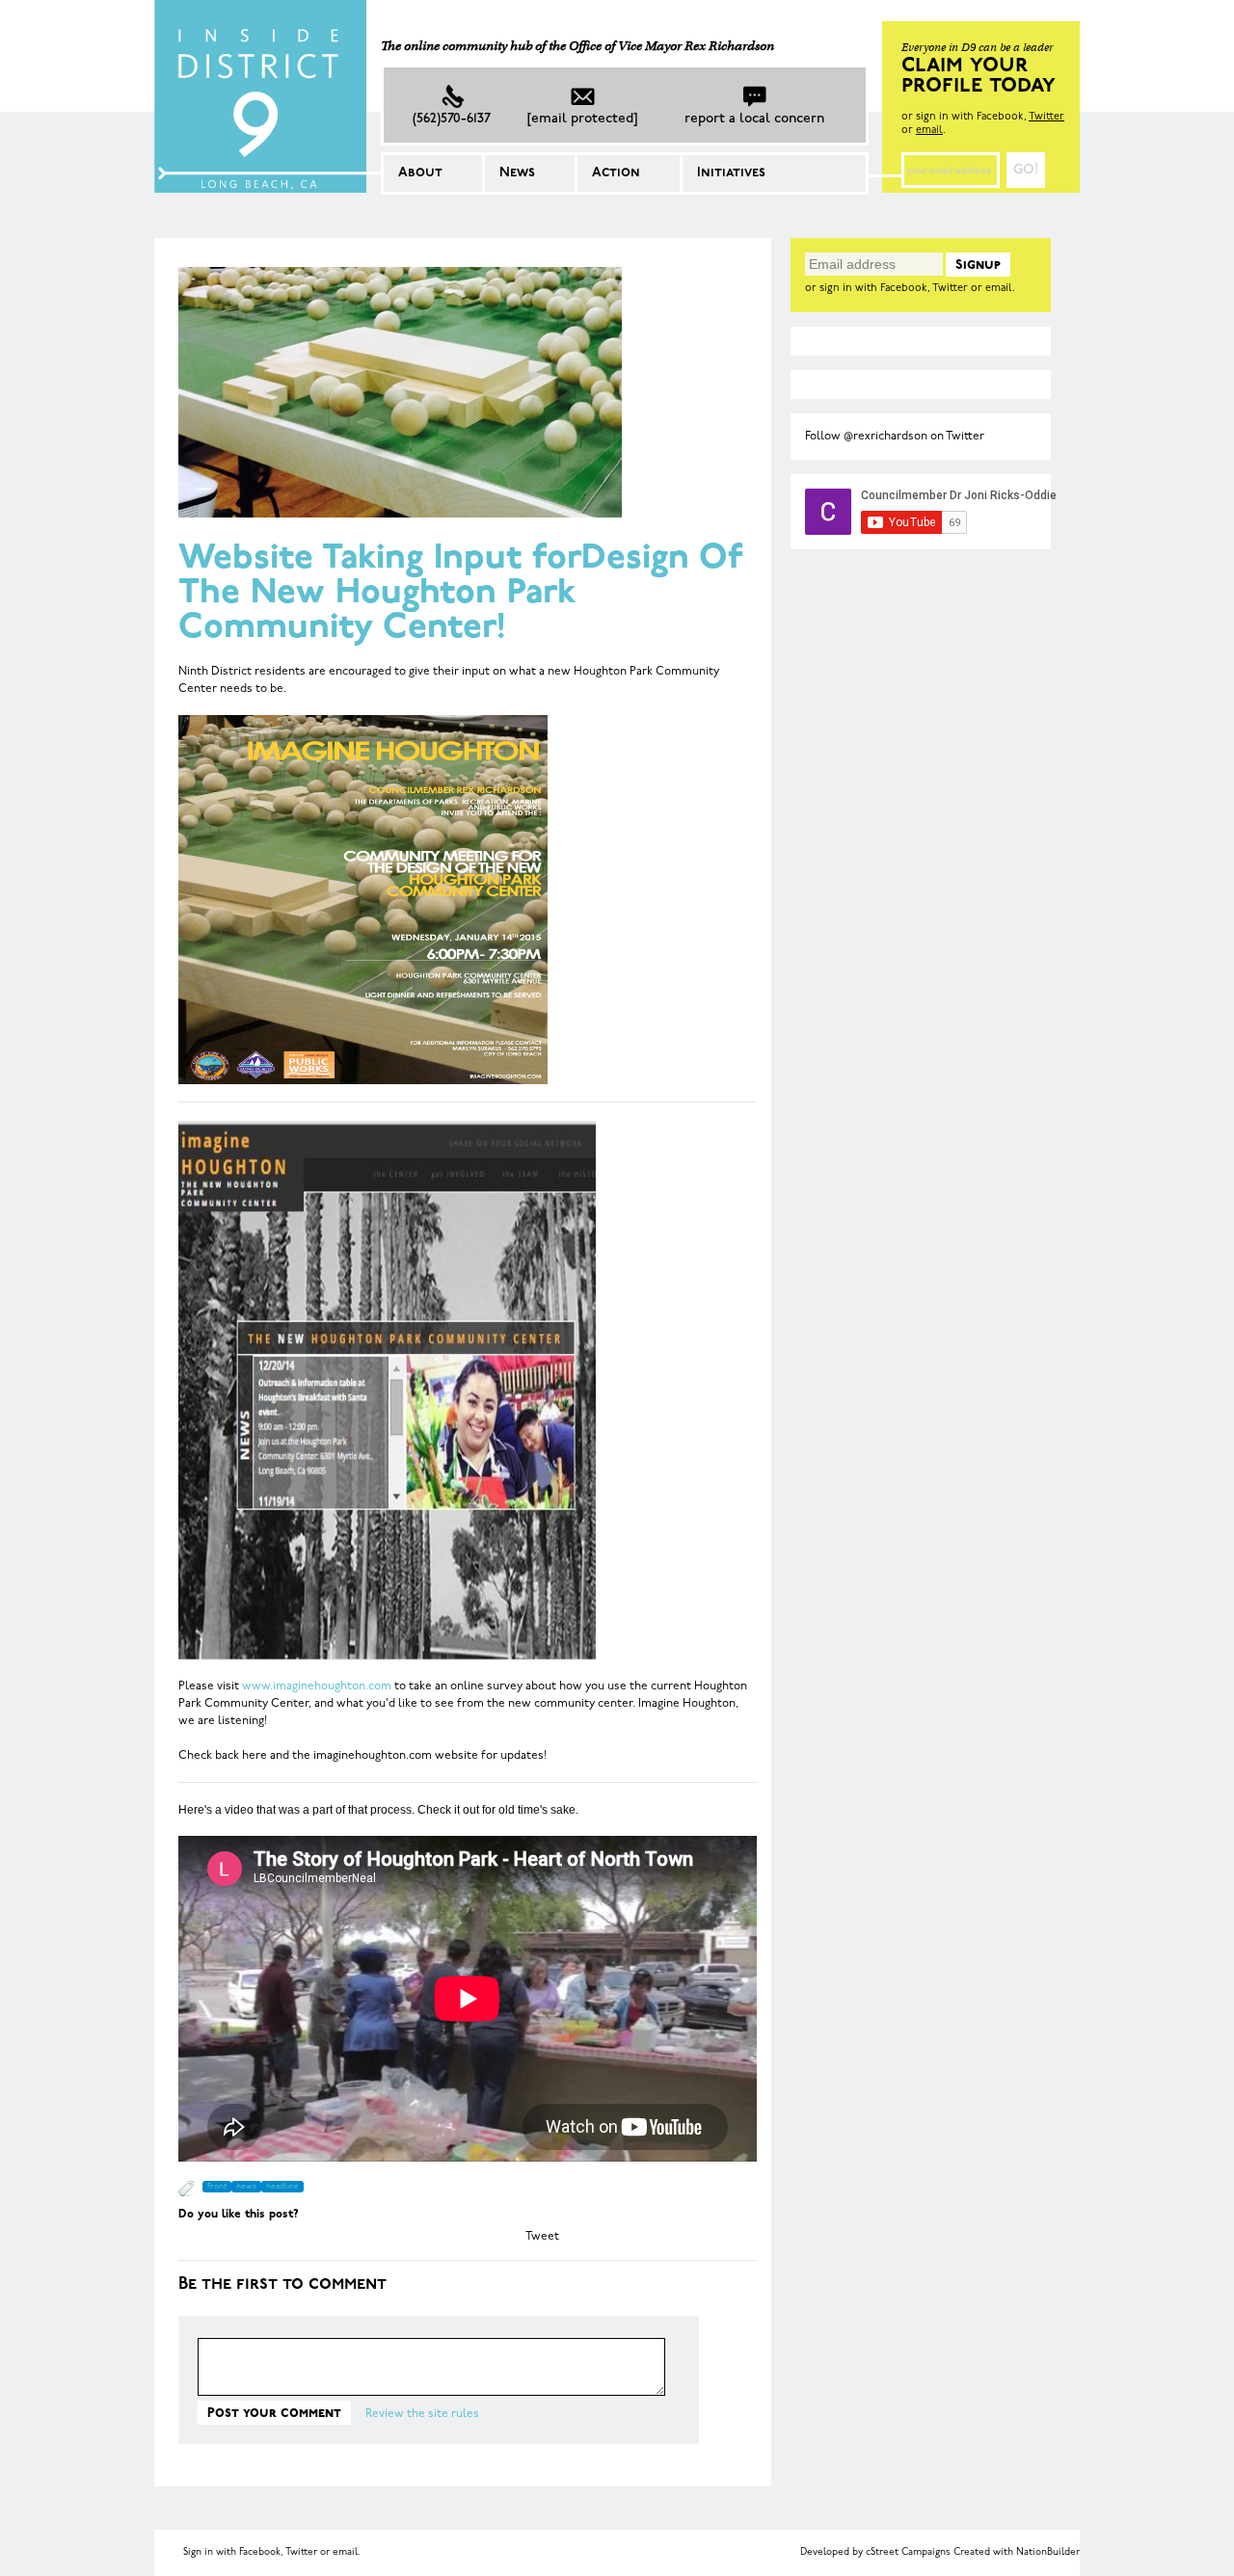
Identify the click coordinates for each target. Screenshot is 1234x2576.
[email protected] (582, 119)
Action (616, 173)
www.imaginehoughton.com (317, 1686)
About (420, 173)
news (246, 2187)
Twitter (1046, 117)
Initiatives (731, 173)
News (517, 173)
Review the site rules (422, 2414)
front (217, 2187)
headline (282, 2187)
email (929, 131)
